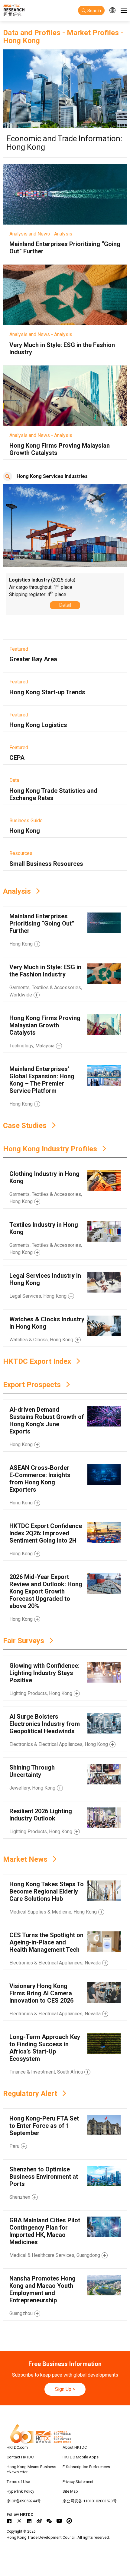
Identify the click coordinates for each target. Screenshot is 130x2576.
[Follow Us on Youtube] (59, 2521)
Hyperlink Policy (20, 2491)
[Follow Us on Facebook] (9, 2521)
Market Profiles (93, 33)
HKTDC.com (17, 2447)
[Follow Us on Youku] (69, 2521)
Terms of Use (18, 2482)
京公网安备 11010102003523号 (90, 2501)
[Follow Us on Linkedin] (29, 2521)
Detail (65, 605)
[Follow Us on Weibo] (39, 2521)
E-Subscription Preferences (86, 2467)
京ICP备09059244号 (24, 2501)
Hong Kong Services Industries (52, 476)
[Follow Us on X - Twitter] (19, 2521)
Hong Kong (21, 41)
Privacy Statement (78, 2482)
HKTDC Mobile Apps (81, 2457)
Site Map (70, 2491)
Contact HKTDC (20, 2457)
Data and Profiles (32, 33)
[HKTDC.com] (65, 2434)
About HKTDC (75, 2447)
